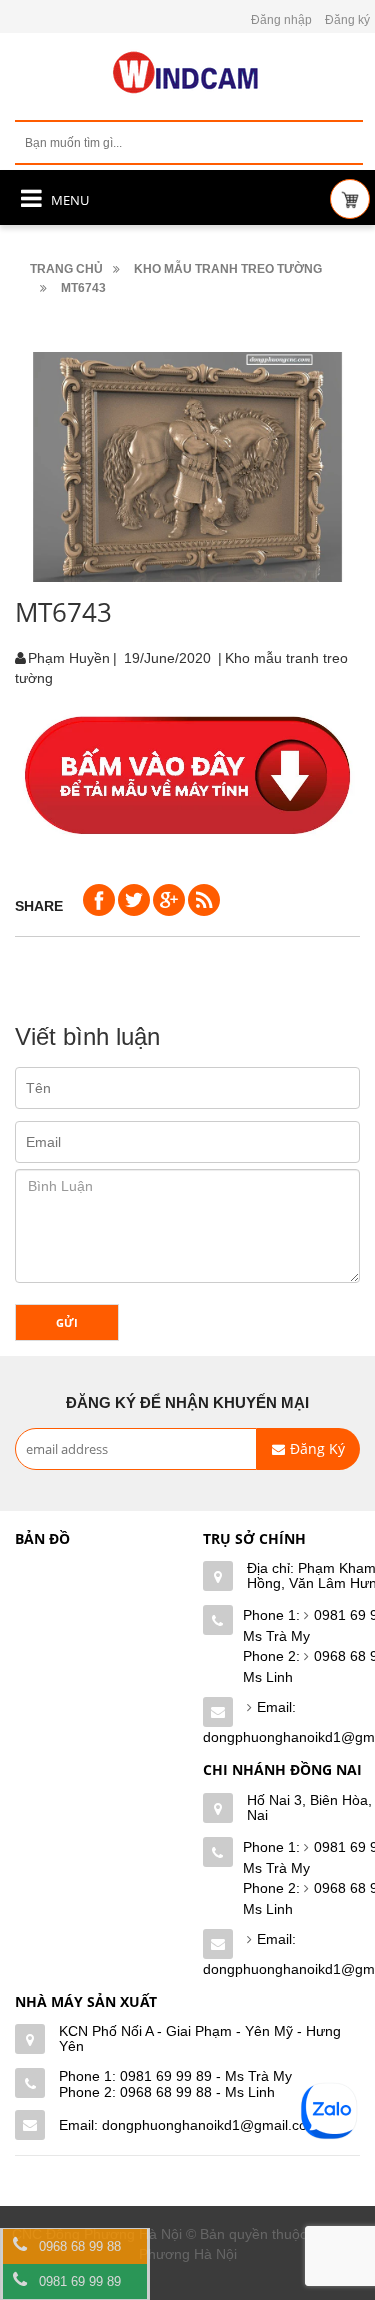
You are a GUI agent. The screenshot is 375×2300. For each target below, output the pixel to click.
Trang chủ (66, 269)
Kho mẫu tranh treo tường (228, 269)
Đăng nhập (281, 20)
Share (39, 906)
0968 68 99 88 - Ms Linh (197, 2092)
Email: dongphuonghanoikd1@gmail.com (189, 2125)
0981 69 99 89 (80, 2281)
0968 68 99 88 (80, 2246)
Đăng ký (347, 20)
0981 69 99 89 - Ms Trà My (206, 2076)
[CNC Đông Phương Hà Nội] (188, 73)
